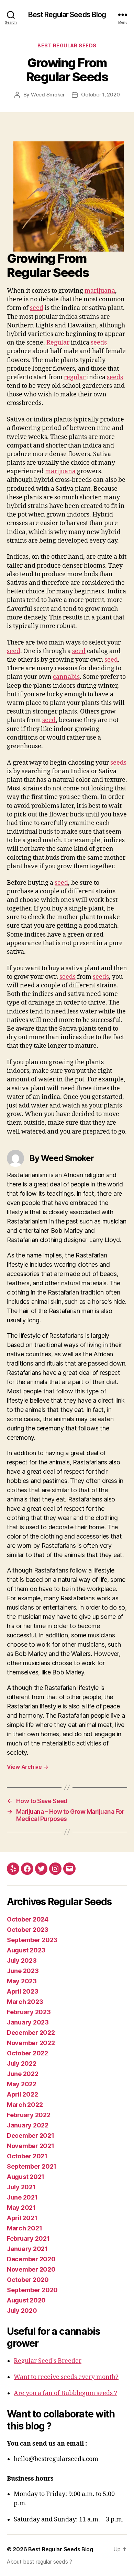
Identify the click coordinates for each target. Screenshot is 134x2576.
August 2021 (26, 2177)
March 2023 (25, 2002)
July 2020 (22, 2311)
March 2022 (25, 2105)
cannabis (66, 677)
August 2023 (26, 1950)
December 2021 (31, 2136)
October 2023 (28, 1930)
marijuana (100, 291)
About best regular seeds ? (40, 2562)
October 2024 (28, 1919)
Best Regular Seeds (67, 45)
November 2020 (31, 2269)
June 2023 (23, 1971)
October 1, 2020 (100, 95)
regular (75, 377)
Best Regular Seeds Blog (67, 15)
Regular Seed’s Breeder (48, 2361)
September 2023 (32, 1940)
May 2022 (22, 2084)
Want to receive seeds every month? (66, 2377)
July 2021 (21, 2187)
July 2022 (22, 2063)
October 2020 (28, 2280)
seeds (99, 343)
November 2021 (31, 2146)
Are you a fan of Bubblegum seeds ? (65, 2393)
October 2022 (27, 2053)
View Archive (27, 1767)
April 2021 (22, 2218)
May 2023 (22, 1981)
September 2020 (32, 2290)
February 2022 (29, 2115)
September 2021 (32, 2166)
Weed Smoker (48, 95)
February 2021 (28, 2238)
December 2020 (31, 2259)
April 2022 (22, 2094)
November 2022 (31, 2043)
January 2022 (28, 2125)
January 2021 (27, 2249)
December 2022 (31, 2033)
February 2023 (29, 2012)
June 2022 (23, 2074)
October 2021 (27, 2156)
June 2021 (22, 2197)
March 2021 (24, 2228)
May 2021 (21, 2208)
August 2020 (26, 2300)
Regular (58, 343)
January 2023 (28, 2022)
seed (37, 308)
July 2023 (22, 1960)
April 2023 (23, 1991)
